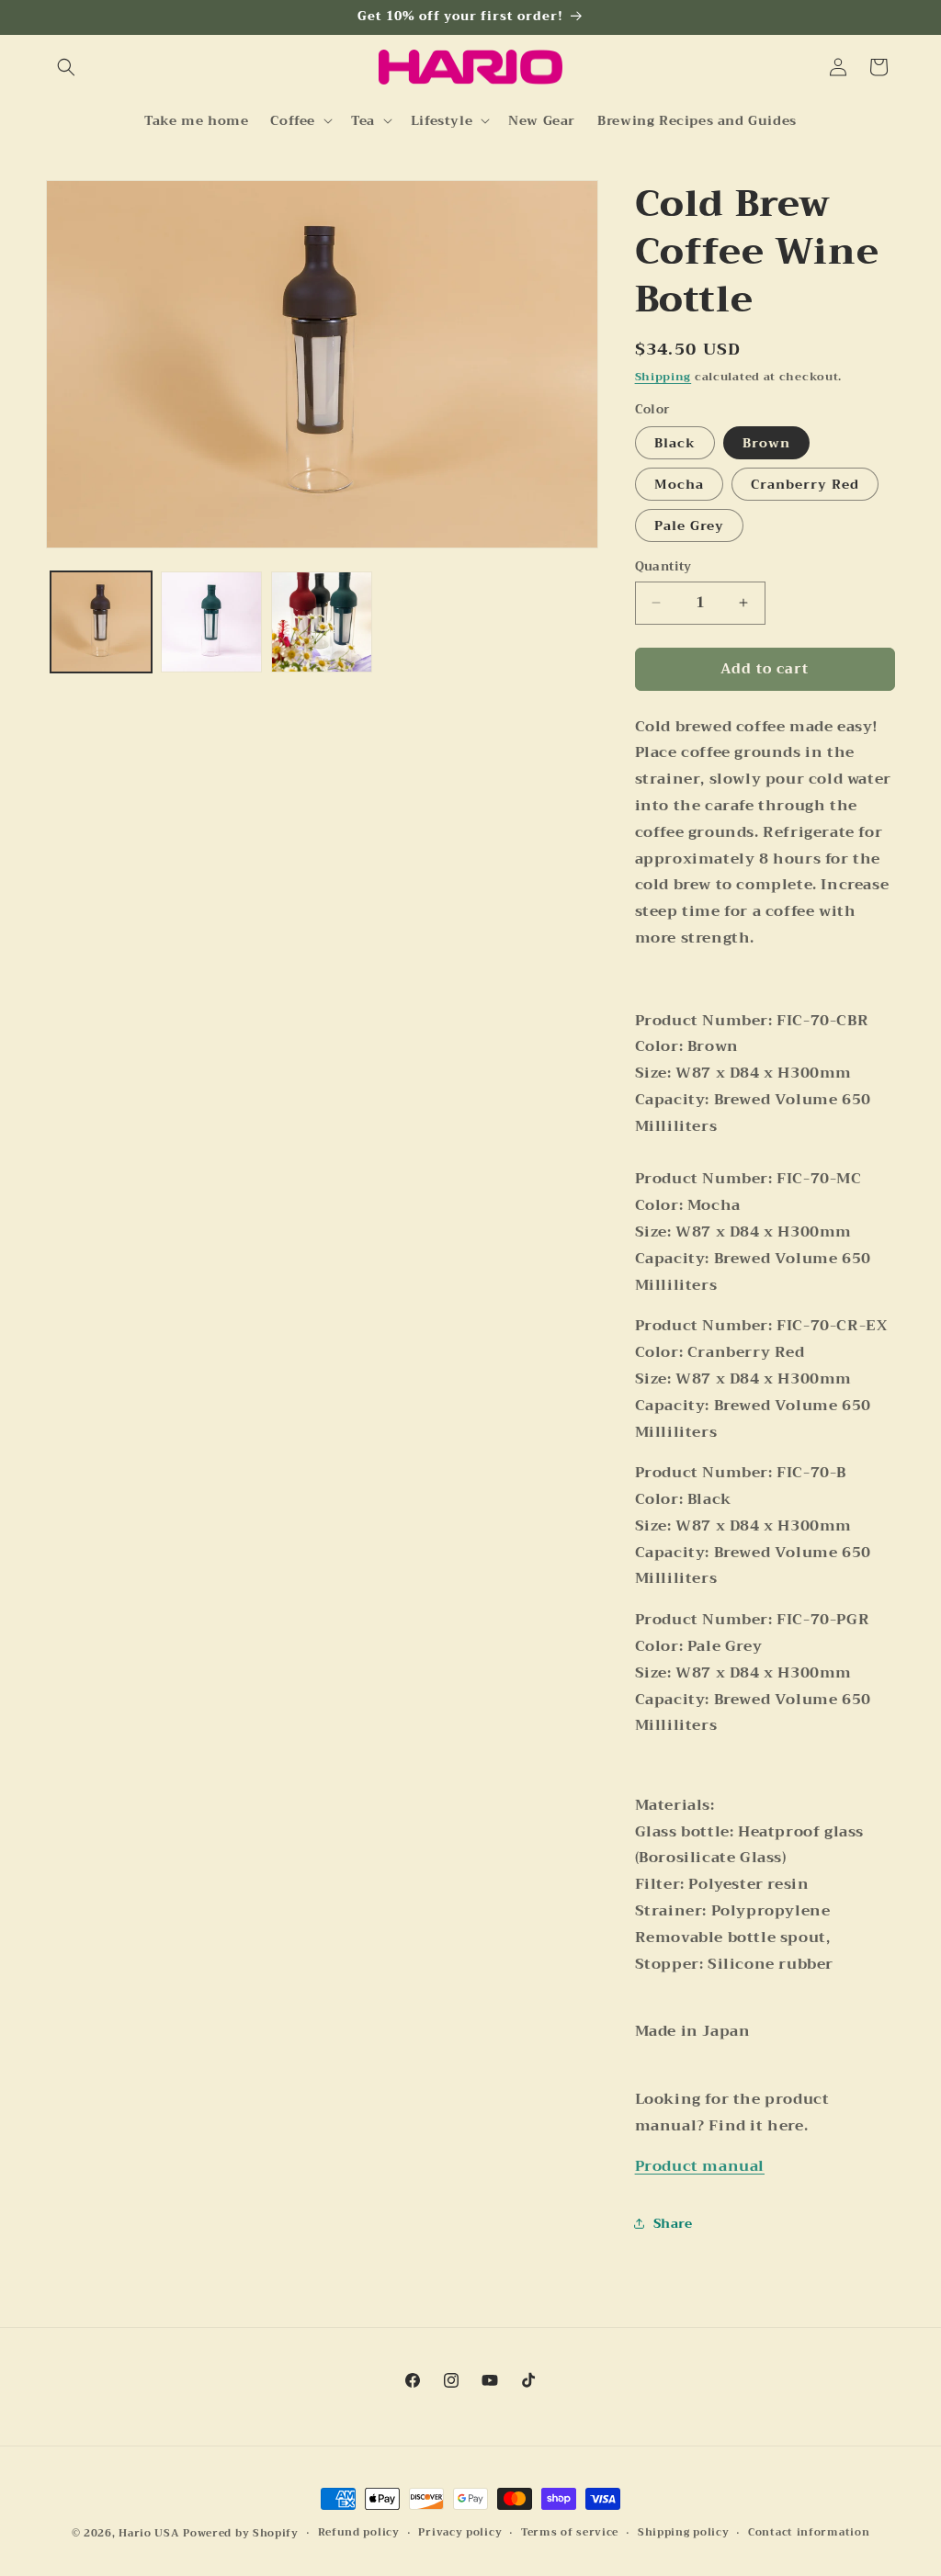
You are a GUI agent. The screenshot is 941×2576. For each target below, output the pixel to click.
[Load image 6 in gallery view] (322, 622)
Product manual (700, 2166)
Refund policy (359, 2533)
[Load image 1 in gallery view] (101, 622)
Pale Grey (689, 525)
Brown (766, 443)
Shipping (663, 377)
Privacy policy (460, 2533)
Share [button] (673, 2223)
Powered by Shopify (241, 2533)
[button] (66, 67)
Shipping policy (684, 2533)
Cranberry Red (805, 484)
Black (675, 443)
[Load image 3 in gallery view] (211, 622)
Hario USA (149, 2533)
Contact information (809, 2533)
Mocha (679, 484)
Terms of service (570, 2533)
